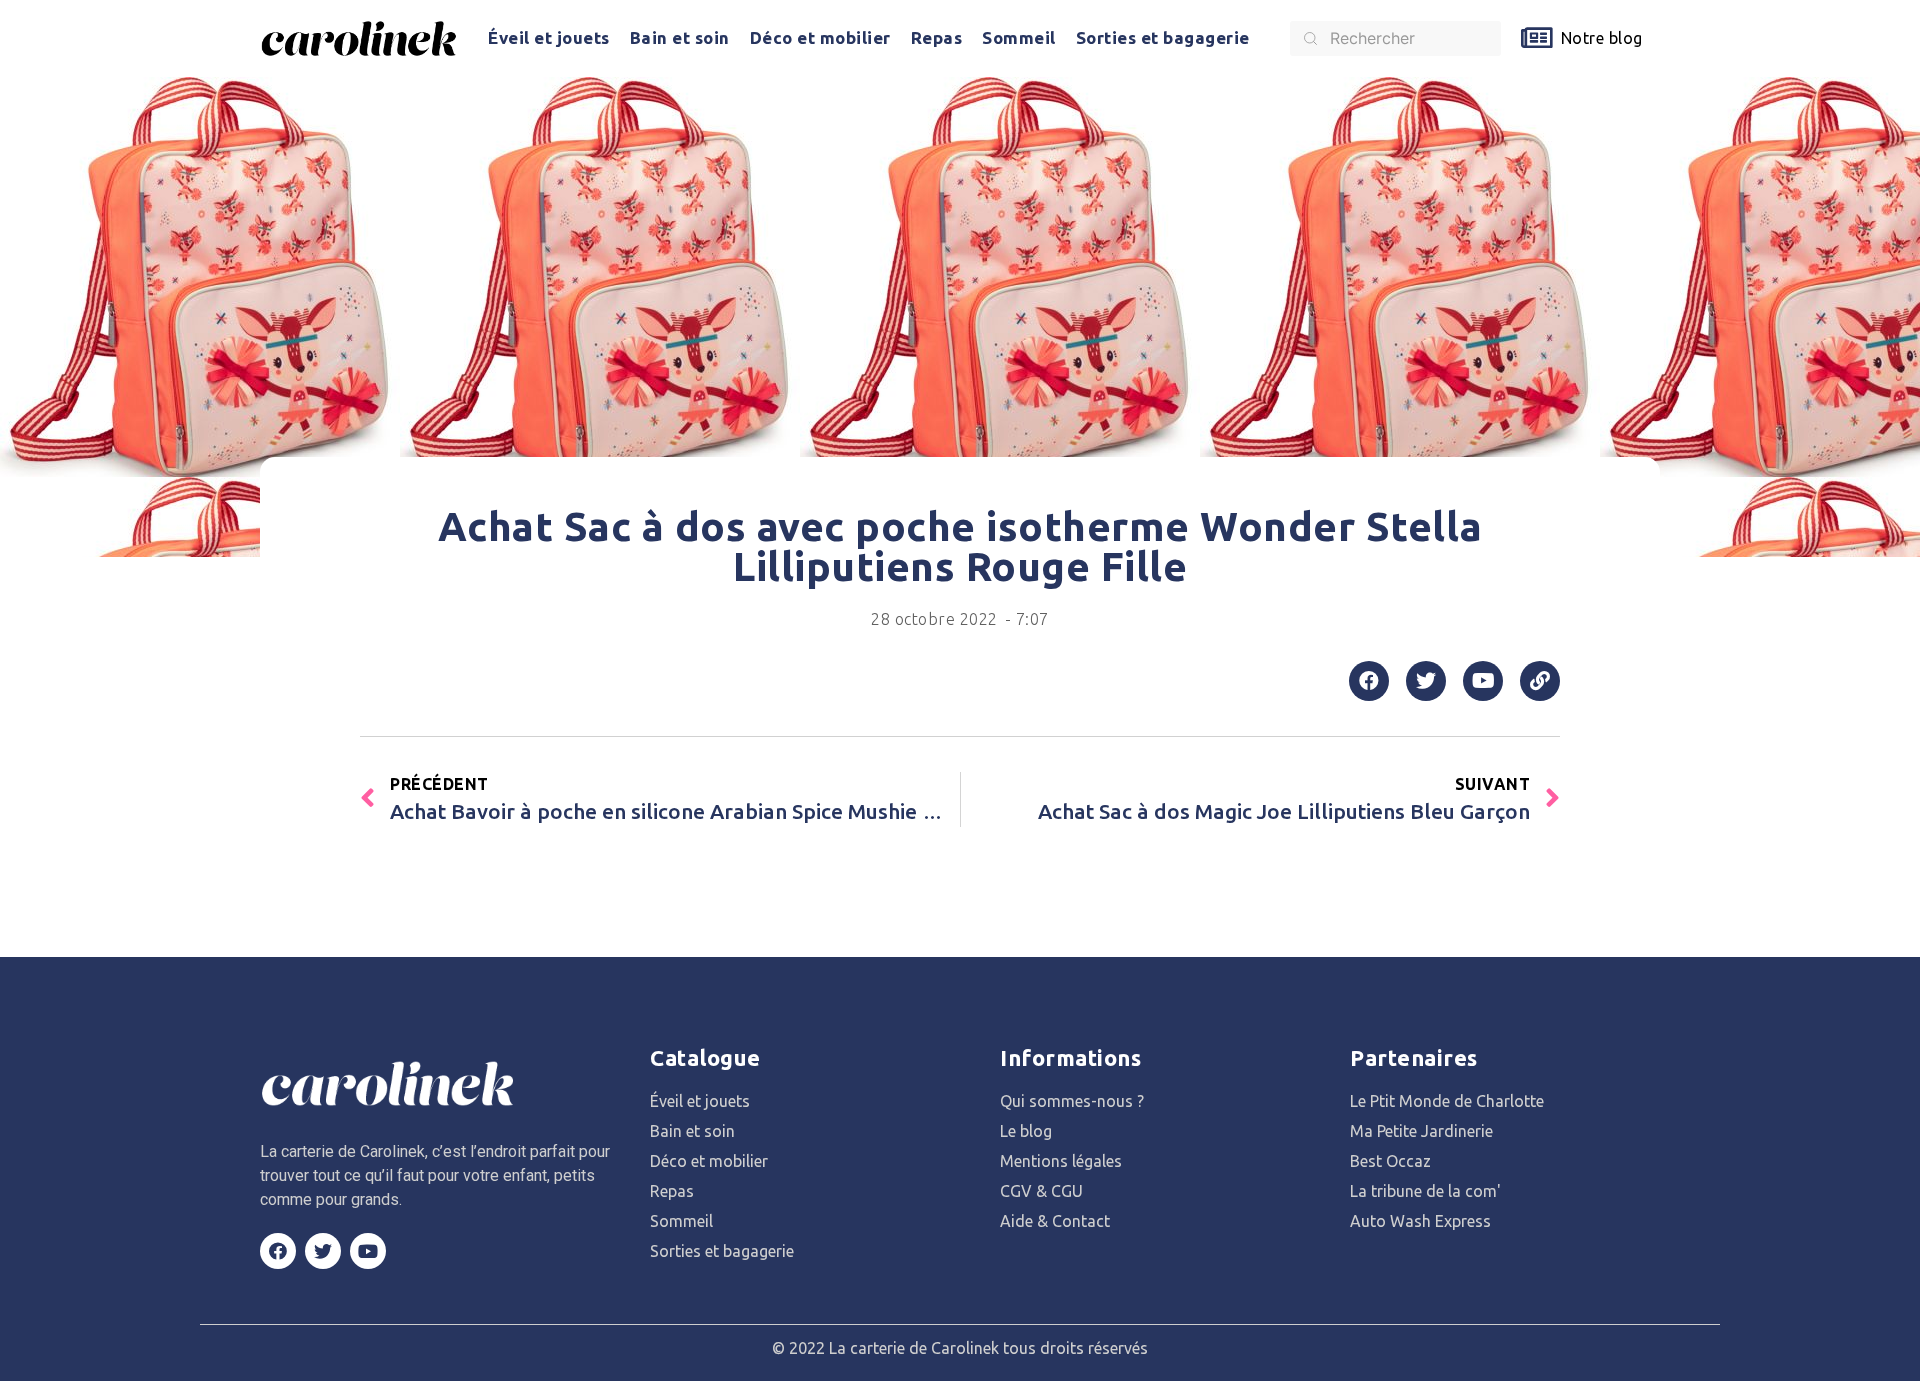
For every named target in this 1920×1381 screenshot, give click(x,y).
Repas (937, 37)
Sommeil (1019, 37)
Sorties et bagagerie (1163, 37)
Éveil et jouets (549, 37)
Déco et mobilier (820, 37)
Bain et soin (680, 37)
